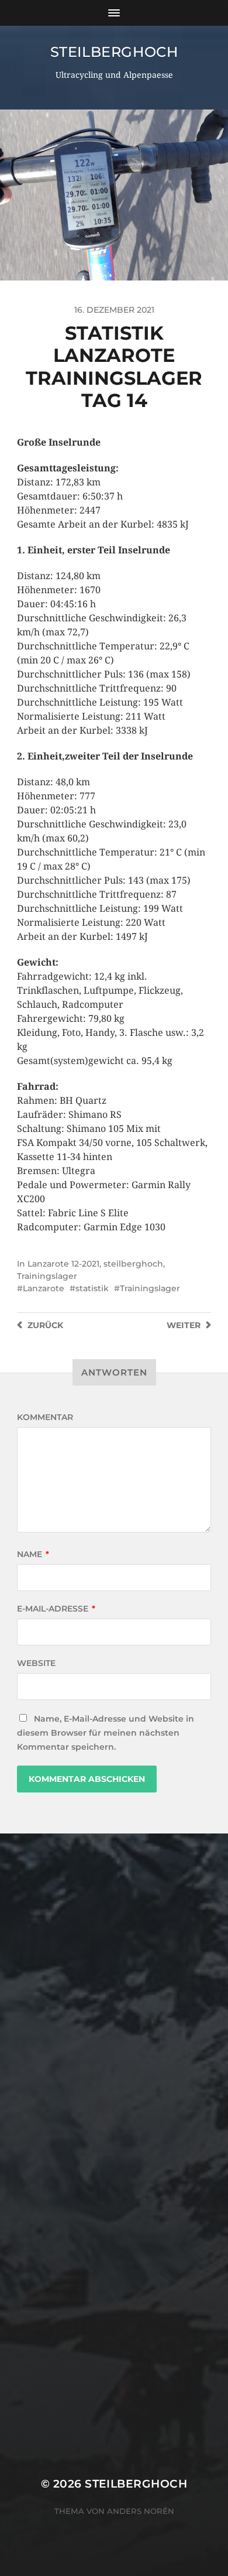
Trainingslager (47, 1276)
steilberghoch (114, 52)
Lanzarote (44, 1288)
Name (33, 1554)
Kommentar (45, 1417)
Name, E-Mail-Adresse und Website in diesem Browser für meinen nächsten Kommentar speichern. (106, 1733)
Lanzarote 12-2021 (63, 1264)
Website (36, 1663)
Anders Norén (141, 2511)
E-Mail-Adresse (56, 1609)
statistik (92, 1288)
